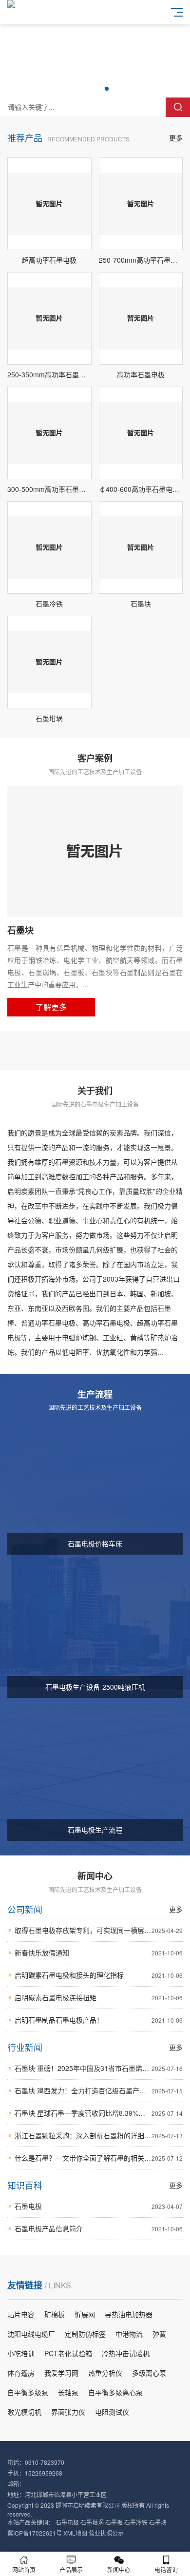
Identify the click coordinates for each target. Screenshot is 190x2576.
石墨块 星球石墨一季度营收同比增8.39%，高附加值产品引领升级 (99, 2113)
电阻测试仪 (112, 2412)
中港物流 (129, 2334)
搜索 (178, 107)
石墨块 (158, 2522)
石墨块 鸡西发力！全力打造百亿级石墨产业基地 (99, 2090)
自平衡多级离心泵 (115, 2392)
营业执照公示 (106, 2533)
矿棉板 (55, 2314)
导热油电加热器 (129, 2314)
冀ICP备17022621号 (35, 2533)
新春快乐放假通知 (99, 1952)
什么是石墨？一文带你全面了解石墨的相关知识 (99, 2158)
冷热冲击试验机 (126, 2353)
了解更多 (51, 1007)
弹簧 (159, 2334)
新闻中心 (119, 2569)
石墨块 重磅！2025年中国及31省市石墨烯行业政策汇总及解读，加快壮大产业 (99, 2068)
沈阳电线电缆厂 (31, 2334)
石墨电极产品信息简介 (99, 2228)
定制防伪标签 (85, 2334)
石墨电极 (99, 2206)
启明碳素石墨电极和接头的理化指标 (99, 1975)
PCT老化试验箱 (68, 2353)
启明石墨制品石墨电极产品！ (99, 2020)
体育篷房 (21, 2373)
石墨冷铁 (136, 2522)
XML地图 (75, 2533)
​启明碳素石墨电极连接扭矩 (99, 1997)
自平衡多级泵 (28, 2392)
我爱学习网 (61, 2373)
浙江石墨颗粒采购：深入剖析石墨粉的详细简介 (99, 2135)
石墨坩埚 (92, 2522)
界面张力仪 (68, 2412)
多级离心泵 (149, 2373)
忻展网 (85, 2314)
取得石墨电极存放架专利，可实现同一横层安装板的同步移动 (99, 1930)
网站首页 (24, 2569)
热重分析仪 (105, 2373)
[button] (83, 89)
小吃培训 (21, 2353)
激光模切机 (24, 2412)
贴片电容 (21, 2314)
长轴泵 (68, 2392)
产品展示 (71, 2569)
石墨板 (114, 2522)
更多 (176, 137)
